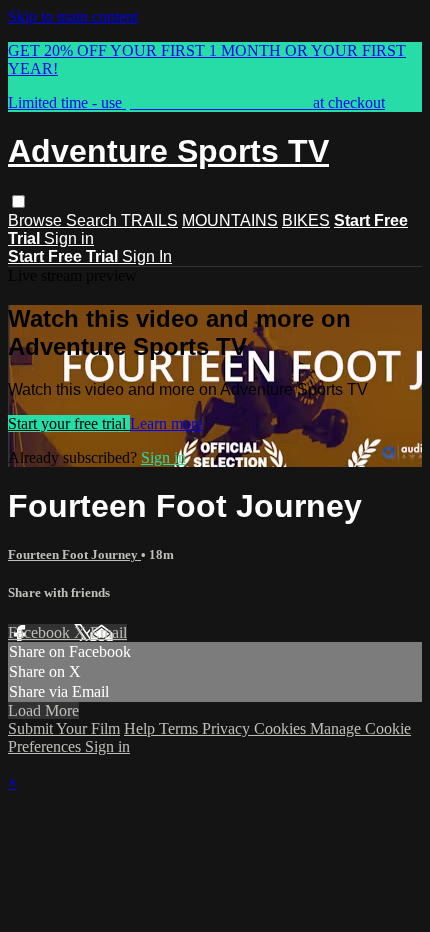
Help (141, 728)
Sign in (69, 238)
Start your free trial (69, 423)
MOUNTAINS (230, 220)
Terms (180, 728)
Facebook (41, 632)
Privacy (228, 728)
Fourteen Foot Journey (74, 554)
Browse (37, 220)
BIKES (306, 220)
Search (93, 220)
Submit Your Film (64, 728)
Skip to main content (73, 16)
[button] (18, 201)
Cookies (282, 728)
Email (108, 632)
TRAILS (149, 220)
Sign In (147, 256)
